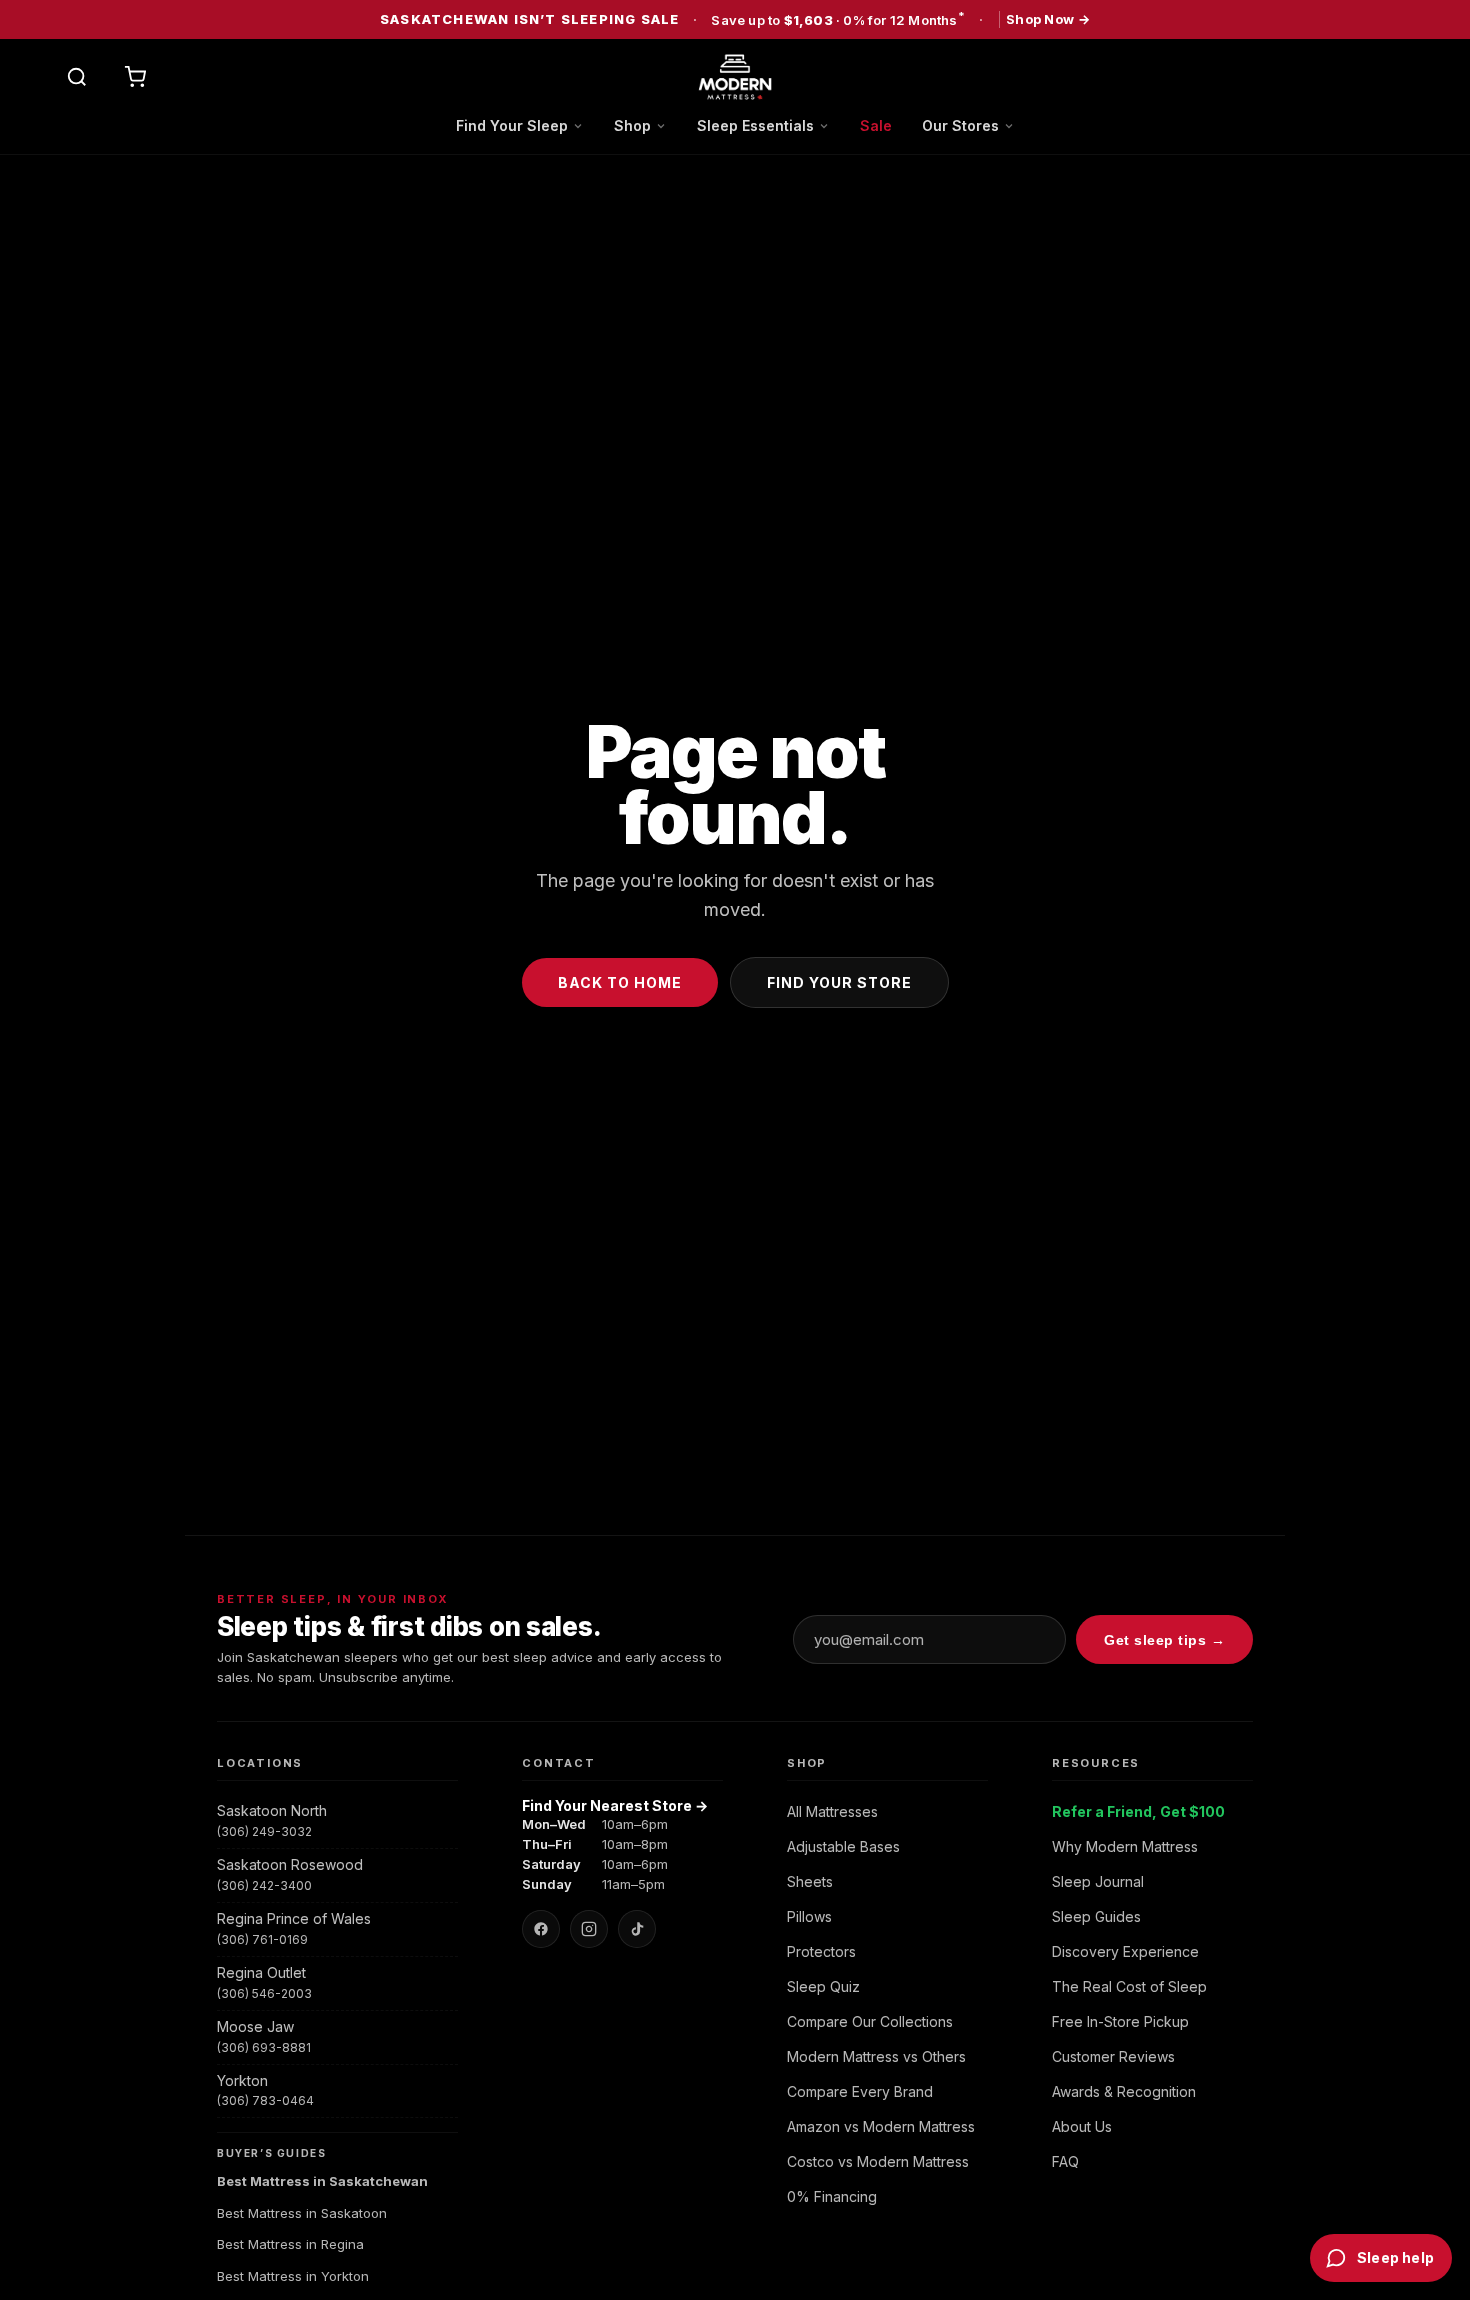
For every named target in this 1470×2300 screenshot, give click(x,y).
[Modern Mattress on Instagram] (589, 1929)
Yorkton (242, 2080)
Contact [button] (559, 1763)
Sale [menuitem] (876, 125)
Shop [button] (807, 1763)
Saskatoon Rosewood (290, 1864)
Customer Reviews (1113, 2056)
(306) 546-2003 (264, 1993)
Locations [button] (260, 1763)
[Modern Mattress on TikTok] (637, 1929)
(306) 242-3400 (264, 1885)
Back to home (620, 982)
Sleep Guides (1096, 1916)
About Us (1082, 2126)
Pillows (809, 1916)
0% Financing (832, 2196)
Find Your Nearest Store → (615, 1805)
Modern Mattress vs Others (876, 2056)
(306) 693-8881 (264, 2047)
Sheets (810, 1881)
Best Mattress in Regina (290, 2244)
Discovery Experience (1125, 1951)
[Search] (77, 77)
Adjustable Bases (843, 1846)
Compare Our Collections (870, 2021)
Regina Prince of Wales (294, 1918)
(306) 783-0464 (265, 2100)
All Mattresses (832, 1811)
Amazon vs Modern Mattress (881, 2126)
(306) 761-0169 (262, 1939)
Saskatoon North (272, 1810)
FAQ (1065, 2161)
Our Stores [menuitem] (960, 125)
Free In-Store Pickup (1120, 2021)
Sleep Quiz (823, 1986)
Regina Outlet (261, 1972)
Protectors (821, 1951)
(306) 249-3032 (264, 1831)
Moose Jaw (255, 2026)
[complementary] (735, 19)
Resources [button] (1096, 1763)
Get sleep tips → (1164, 1640)
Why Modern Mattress (1125, 1846)
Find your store (839, 982)
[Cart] (135, 77)
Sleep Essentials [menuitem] (755, 125)
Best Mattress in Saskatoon (302, 2213)
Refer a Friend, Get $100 (1138, 1811)
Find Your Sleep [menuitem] (512, 125)
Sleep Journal (1098, 1881)
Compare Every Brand (860, 2091)
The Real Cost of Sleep (1129, 1986)
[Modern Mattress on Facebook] (541, 1929)
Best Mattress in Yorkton (293, 2276)
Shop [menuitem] (632, 125)
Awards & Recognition (1124, 2091)
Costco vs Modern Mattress (878, 2161)
